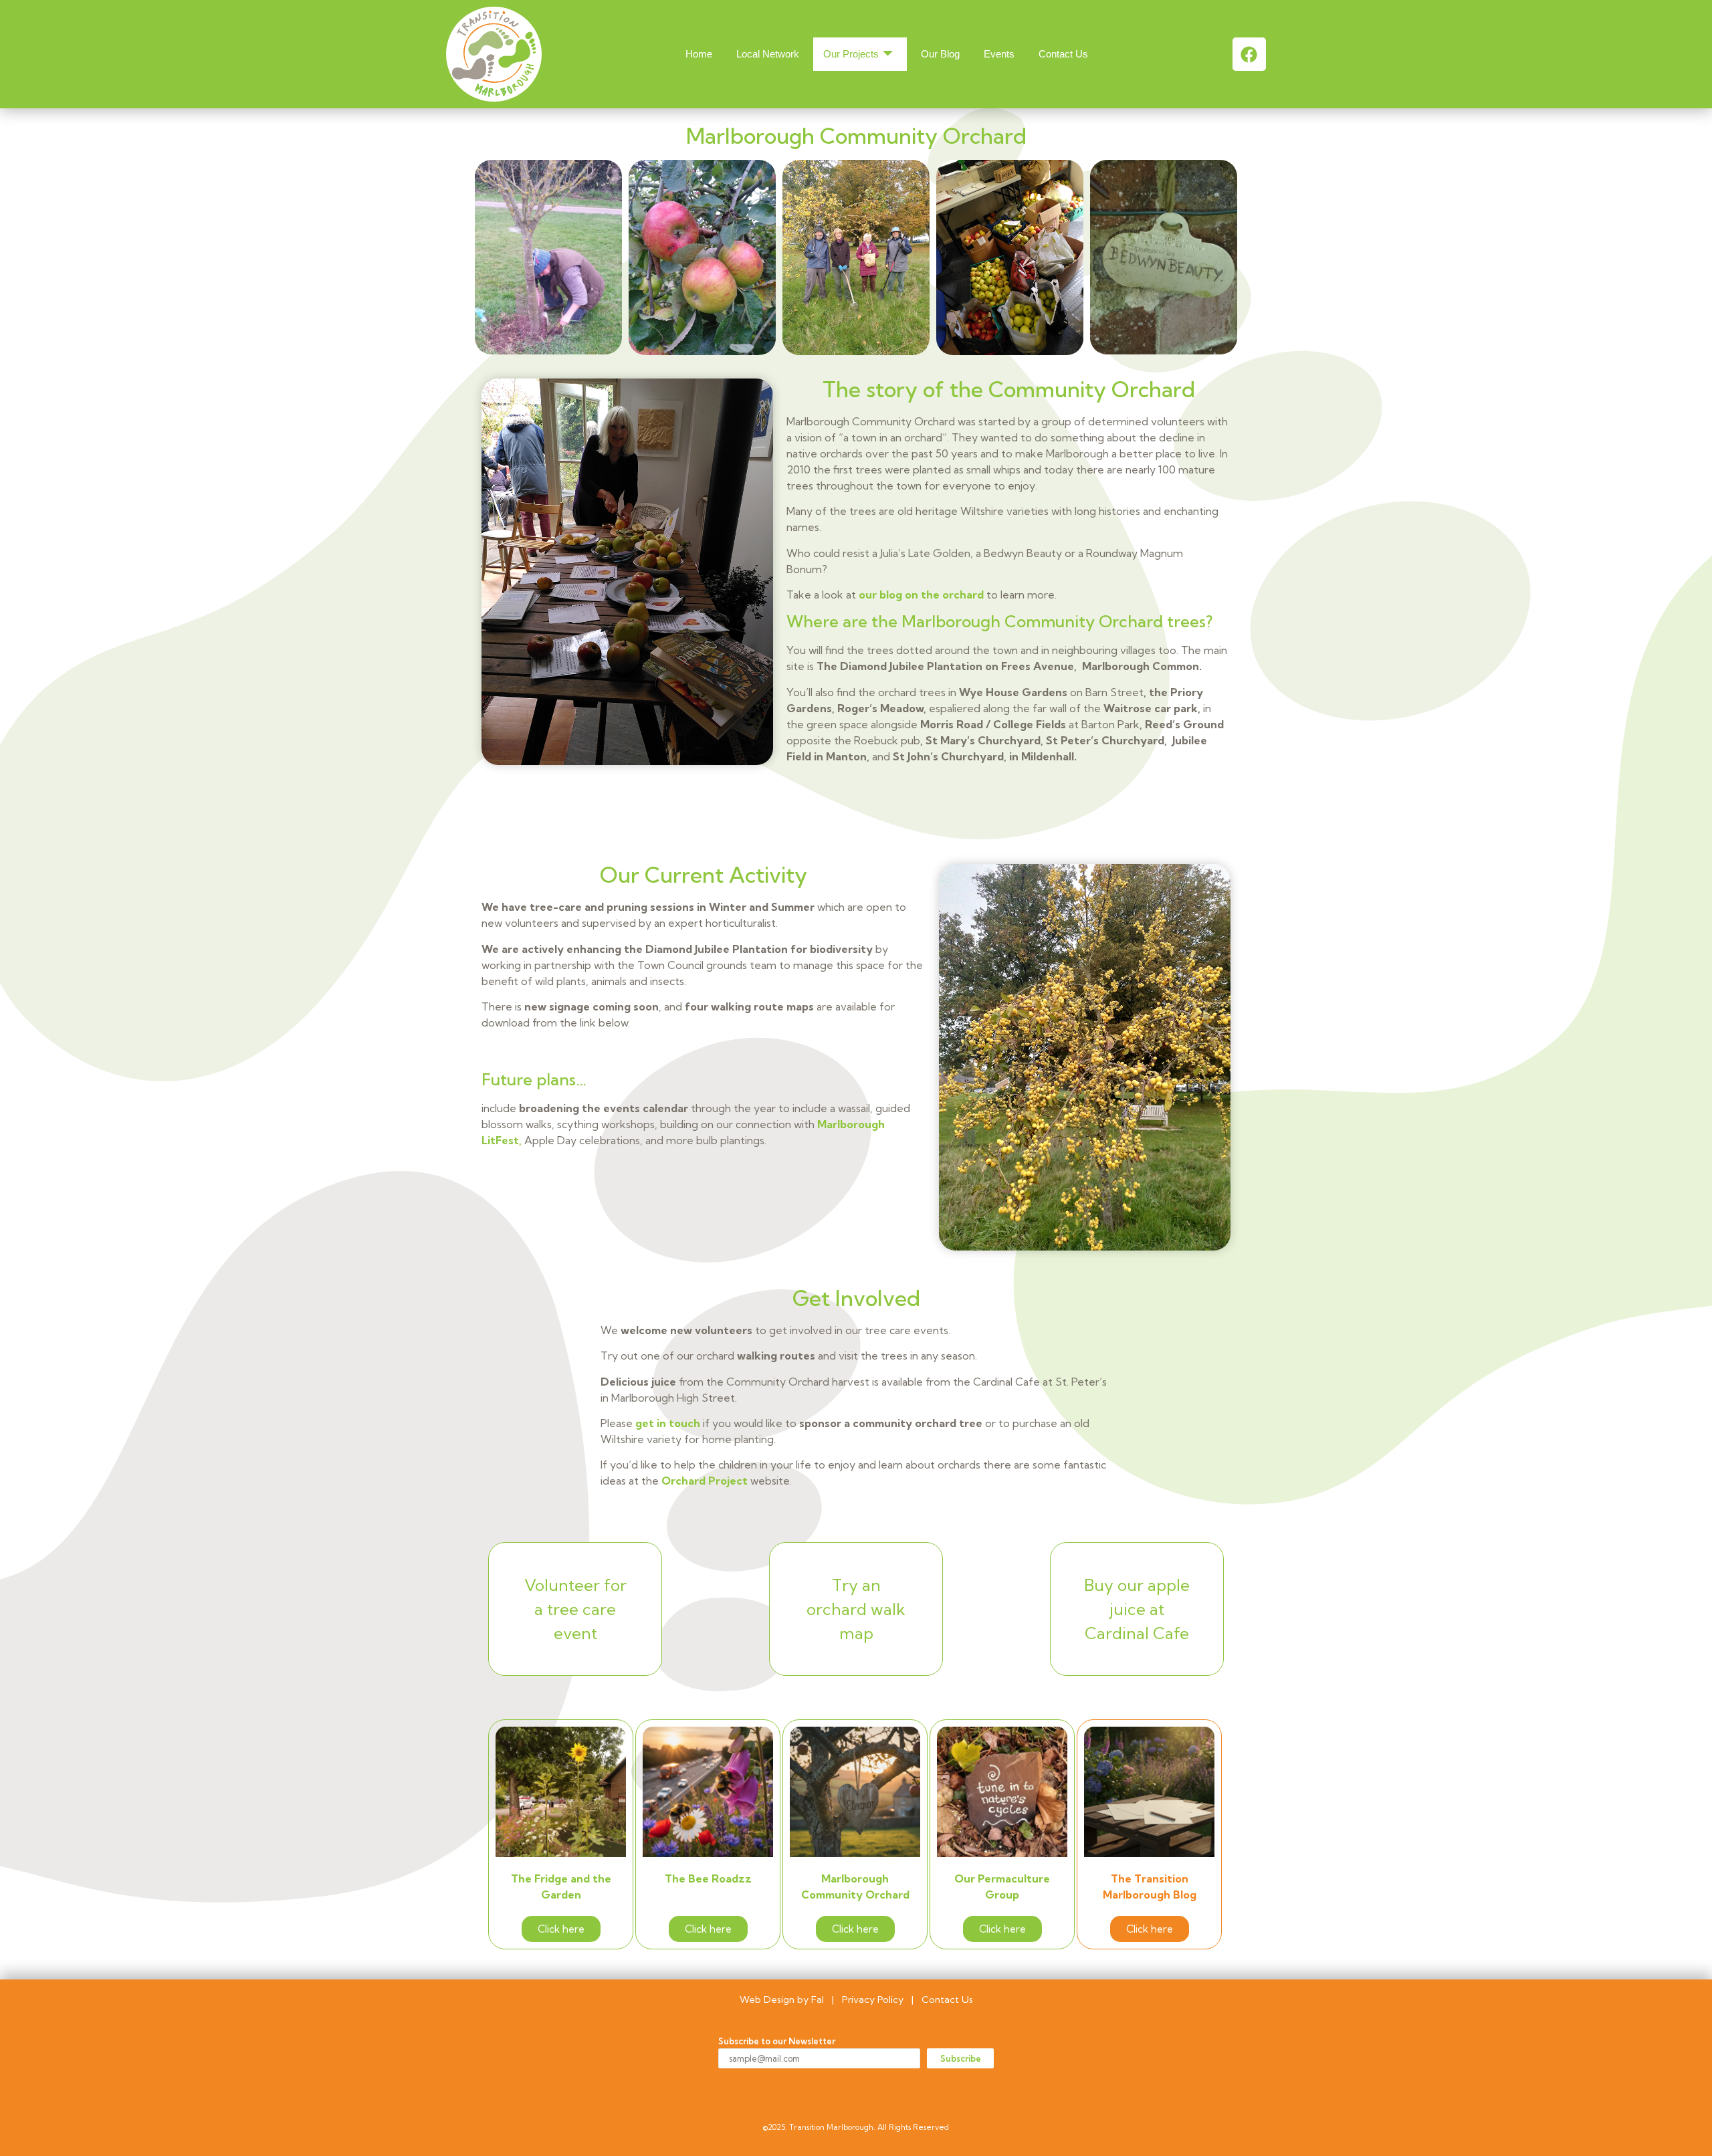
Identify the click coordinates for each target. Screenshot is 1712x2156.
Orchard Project (706, 1481)
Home (699, 54)
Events (999, 54)
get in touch (668, 1423)
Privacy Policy (873, 2000)
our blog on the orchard (921, 595)
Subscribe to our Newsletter (777, 2041)
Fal (818, 2000)
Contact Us (1063, 54)
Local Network (768, 54)
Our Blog (940, 54)
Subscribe (961, 2058)
